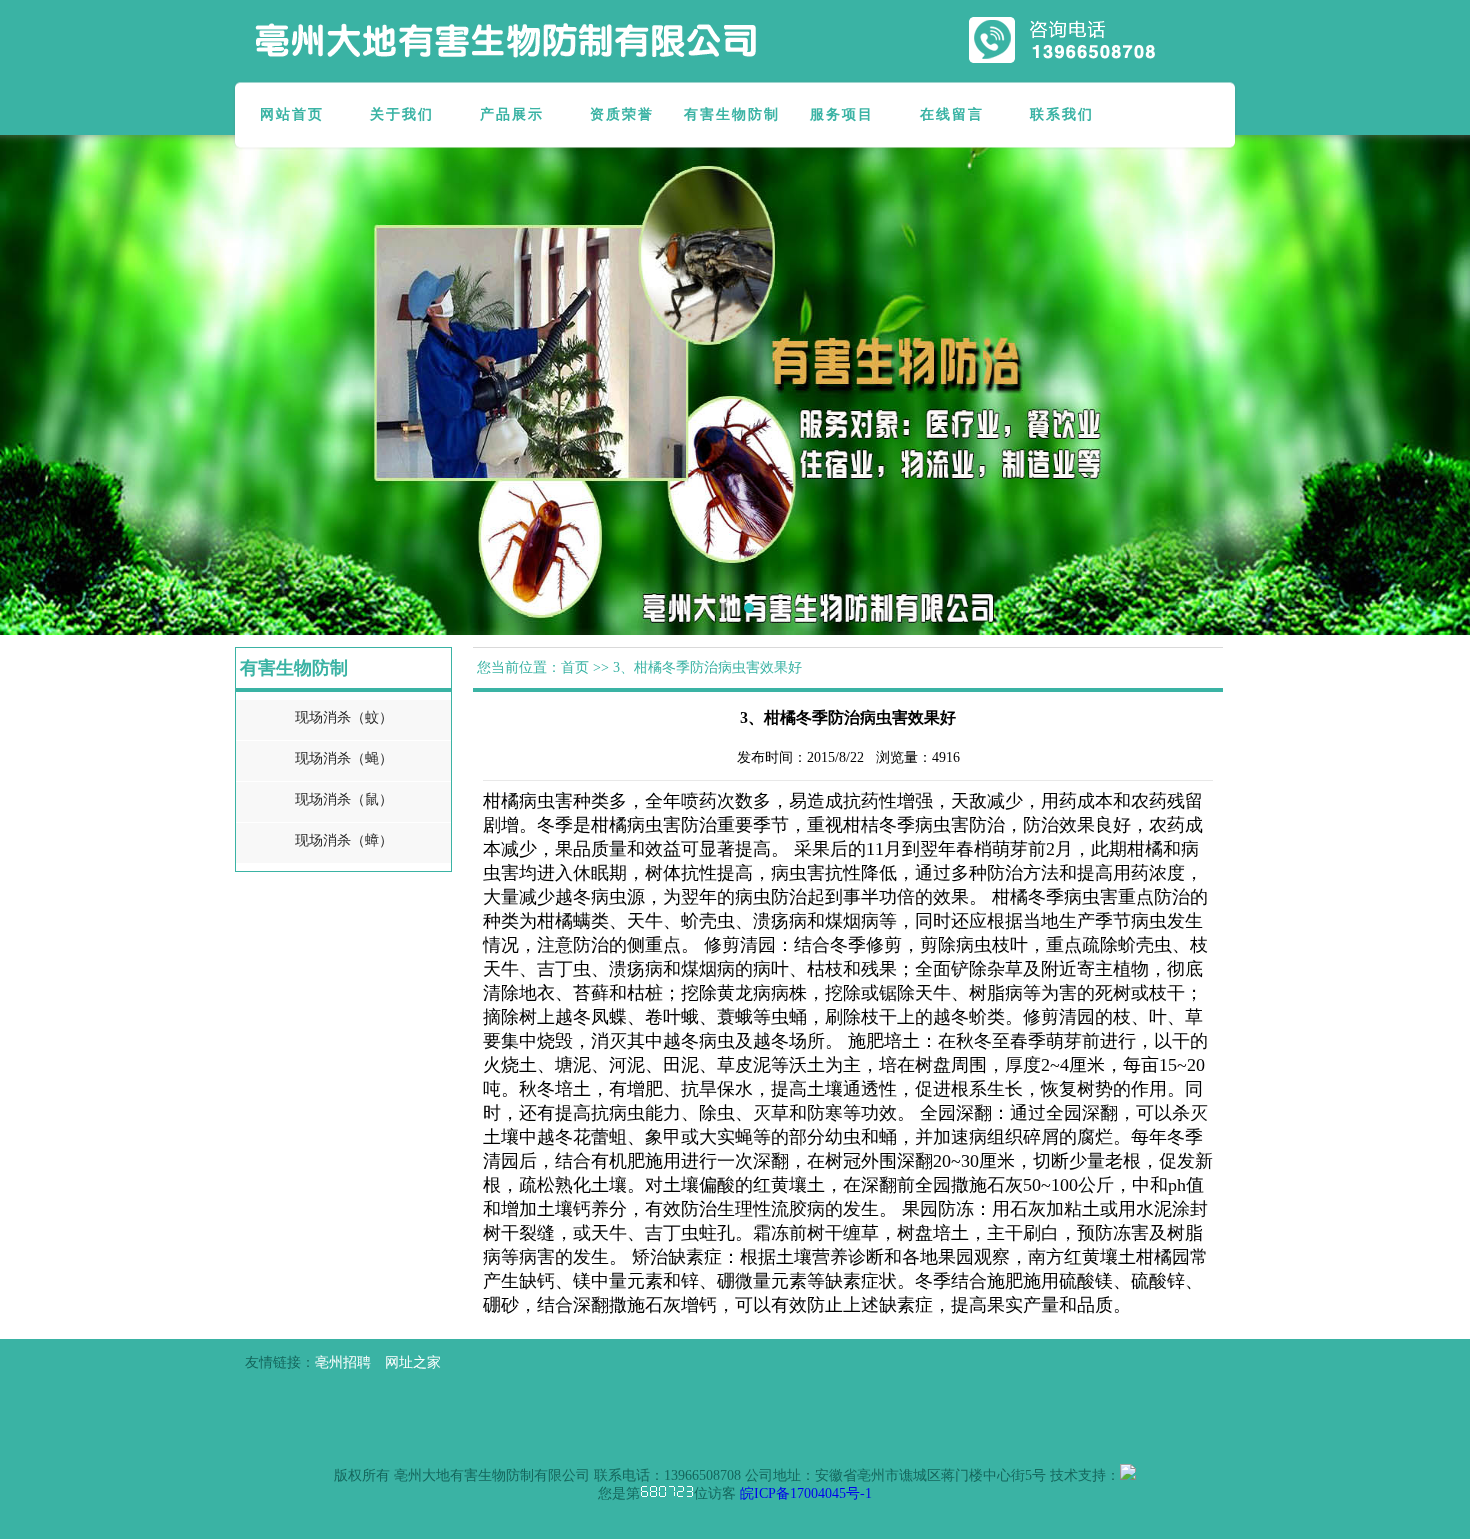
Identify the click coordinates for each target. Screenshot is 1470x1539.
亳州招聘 (343, 1362)
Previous (30, 370)
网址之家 (413, 1362)
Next (1440, 370)
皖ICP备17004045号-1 (806, 1493)
